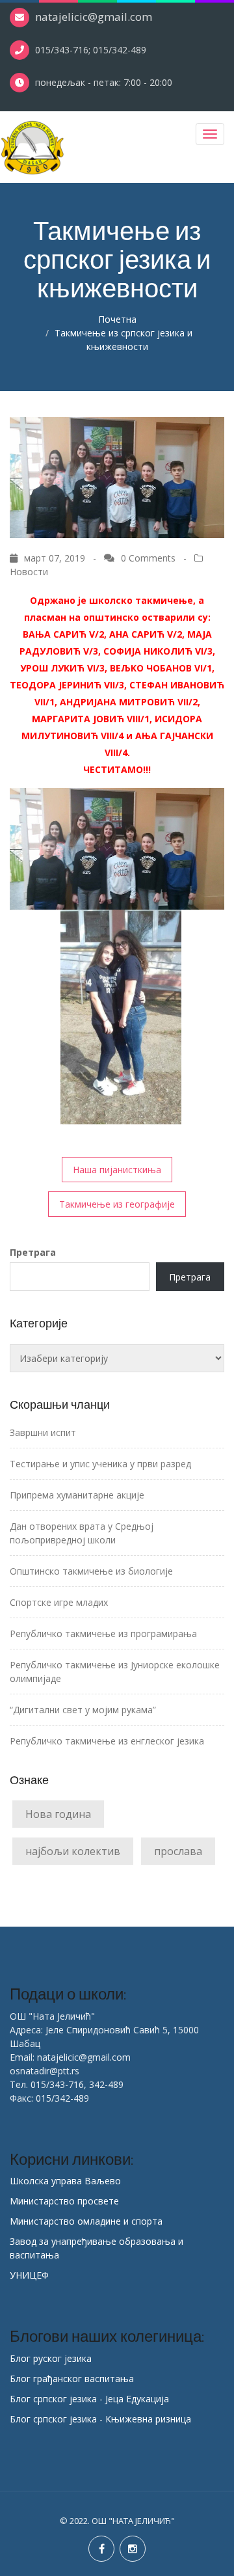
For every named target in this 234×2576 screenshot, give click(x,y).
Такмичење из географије (117, 1204)
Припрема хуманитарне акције (77, 1495)
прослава (178, 1851)
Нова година (58, 1814)
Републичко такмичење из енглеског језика (107, 1741)
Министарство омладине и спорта (86, 2221)
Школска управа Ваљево (65, 2181)
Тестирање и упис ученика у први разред (100, 1464)
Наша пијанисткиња (117, 1170)
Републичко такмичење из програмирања (103, 1634)
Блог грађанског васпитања (72, 2379)
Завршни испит (43, 1432)
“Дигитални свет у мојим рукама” (83, 1710)
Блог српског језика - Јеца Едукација (89, 2399)
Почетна (117, 319)
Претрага (33, 1252)
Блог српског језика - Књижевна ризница (100, 2419)
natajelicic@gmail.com (94, 17)
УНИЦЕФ (29, 2275)
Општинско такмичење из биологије (91, 1571)
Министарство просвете (64, 2201)
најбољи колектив (73, 1851)
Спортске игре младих (59, 1602)
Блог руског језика (51, 2358)
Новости (29, 572)
